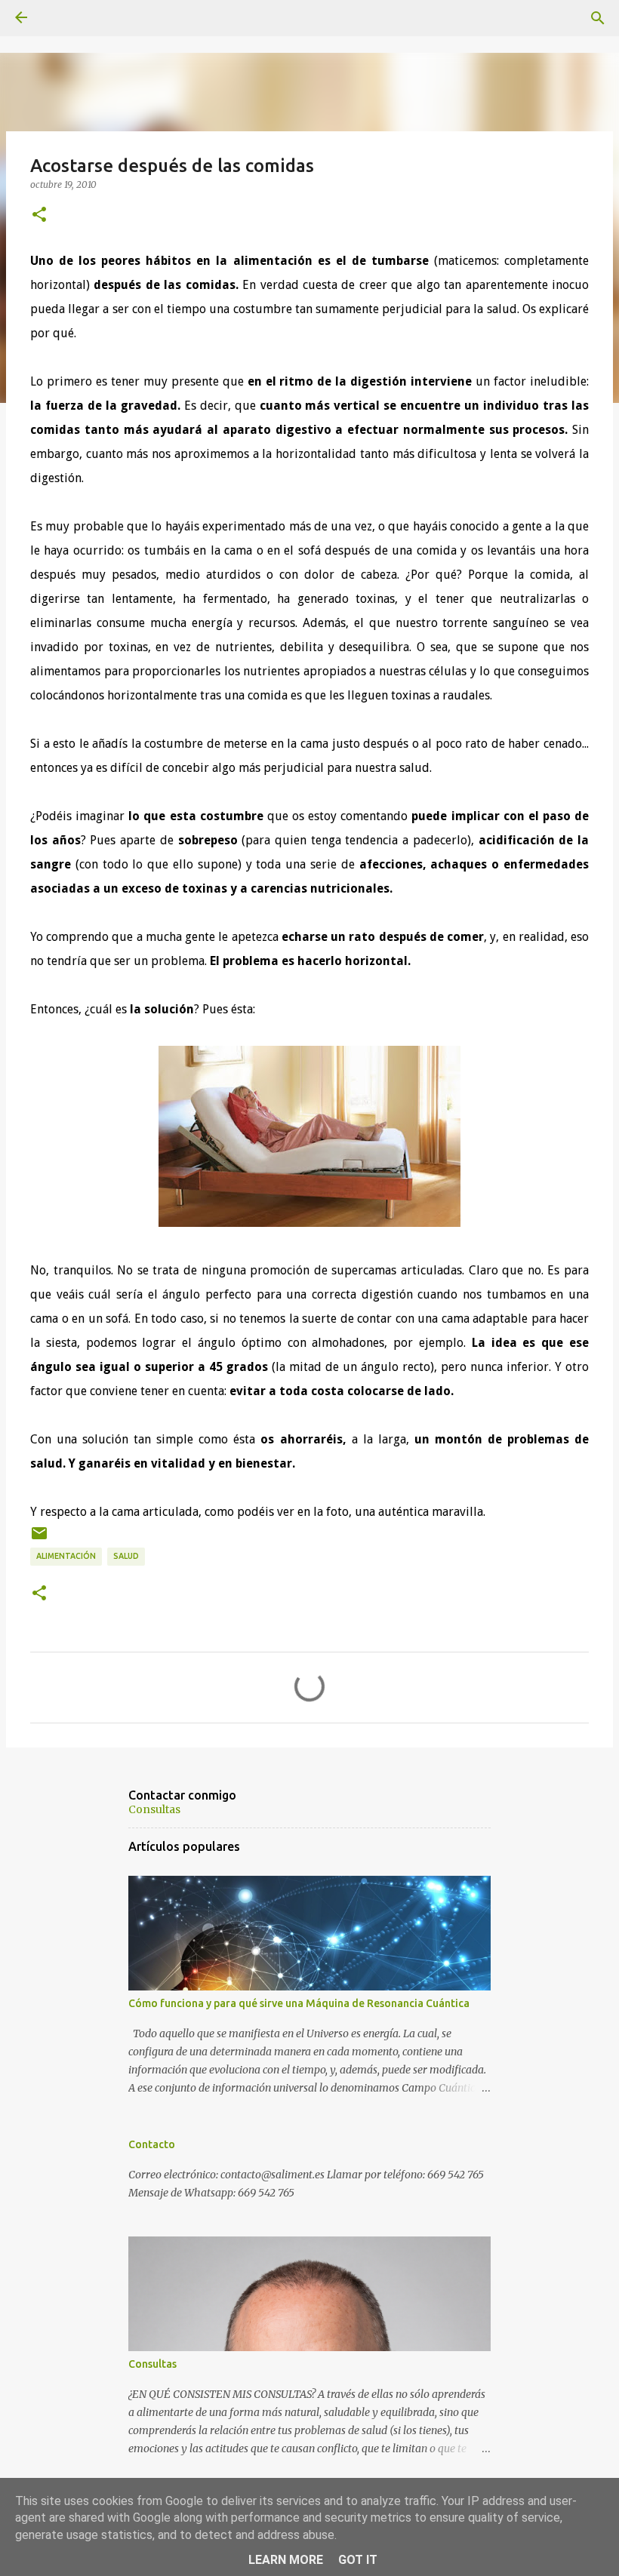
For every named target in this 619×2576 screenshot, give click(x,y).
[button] (39, 215)
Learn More (286, 2560)
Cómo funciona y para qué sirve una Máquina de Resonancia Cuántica (299, 2003)
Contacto (152, 2144)
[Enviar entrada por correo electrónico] (39, 1539)
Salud (126, 1556)
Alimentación (66, 1556)
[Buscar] (598, 18)
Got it (358, 2560)
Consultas (154, 1809)
